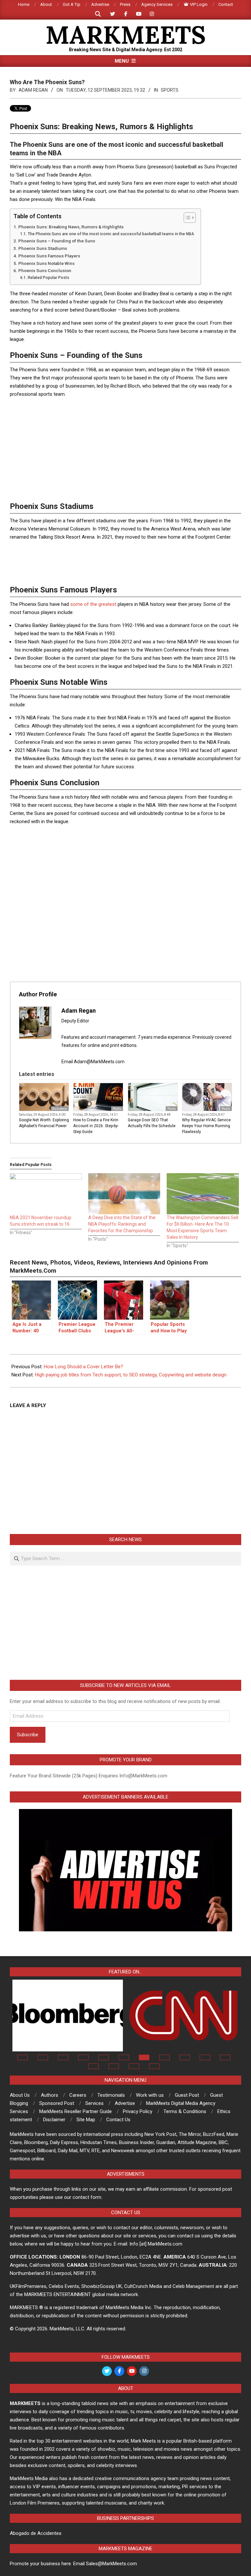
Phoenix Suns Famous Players (49, 256)
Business (60, 1109)
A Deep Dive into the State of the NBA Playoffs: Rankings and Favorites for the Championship (122, 1224)
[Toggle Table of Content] (186, 218)
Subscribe (28, 1735)
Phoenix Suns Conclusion (45, 270)
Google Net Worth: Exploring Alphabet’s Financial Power (44, 1123)
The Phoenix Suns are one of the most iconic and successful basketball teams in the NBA (111, 234)
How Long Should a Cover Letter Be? (84, 1367)
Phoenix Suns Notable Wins (46, 263)
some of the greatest (93, 604)
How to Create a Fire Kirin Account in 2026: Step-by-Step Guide (96, 1126)
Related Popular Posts (48, 278)
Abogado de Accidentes (36, 2533)
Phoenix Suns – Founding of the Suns (57, 241)
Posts (117, 1109)
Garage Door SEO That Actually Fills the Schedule (152, 1123)
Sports (170, 90)
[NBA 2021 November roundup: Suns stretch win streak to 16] (46, 1194)
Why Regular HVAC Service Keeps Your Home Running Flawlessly (206, 1126)
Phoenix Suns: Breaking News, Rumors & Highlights (71, 227)
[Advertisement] (125, 449)
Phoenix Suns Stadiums (43, 248)
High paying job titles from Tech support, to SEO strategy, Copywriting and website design (131, 1375)
